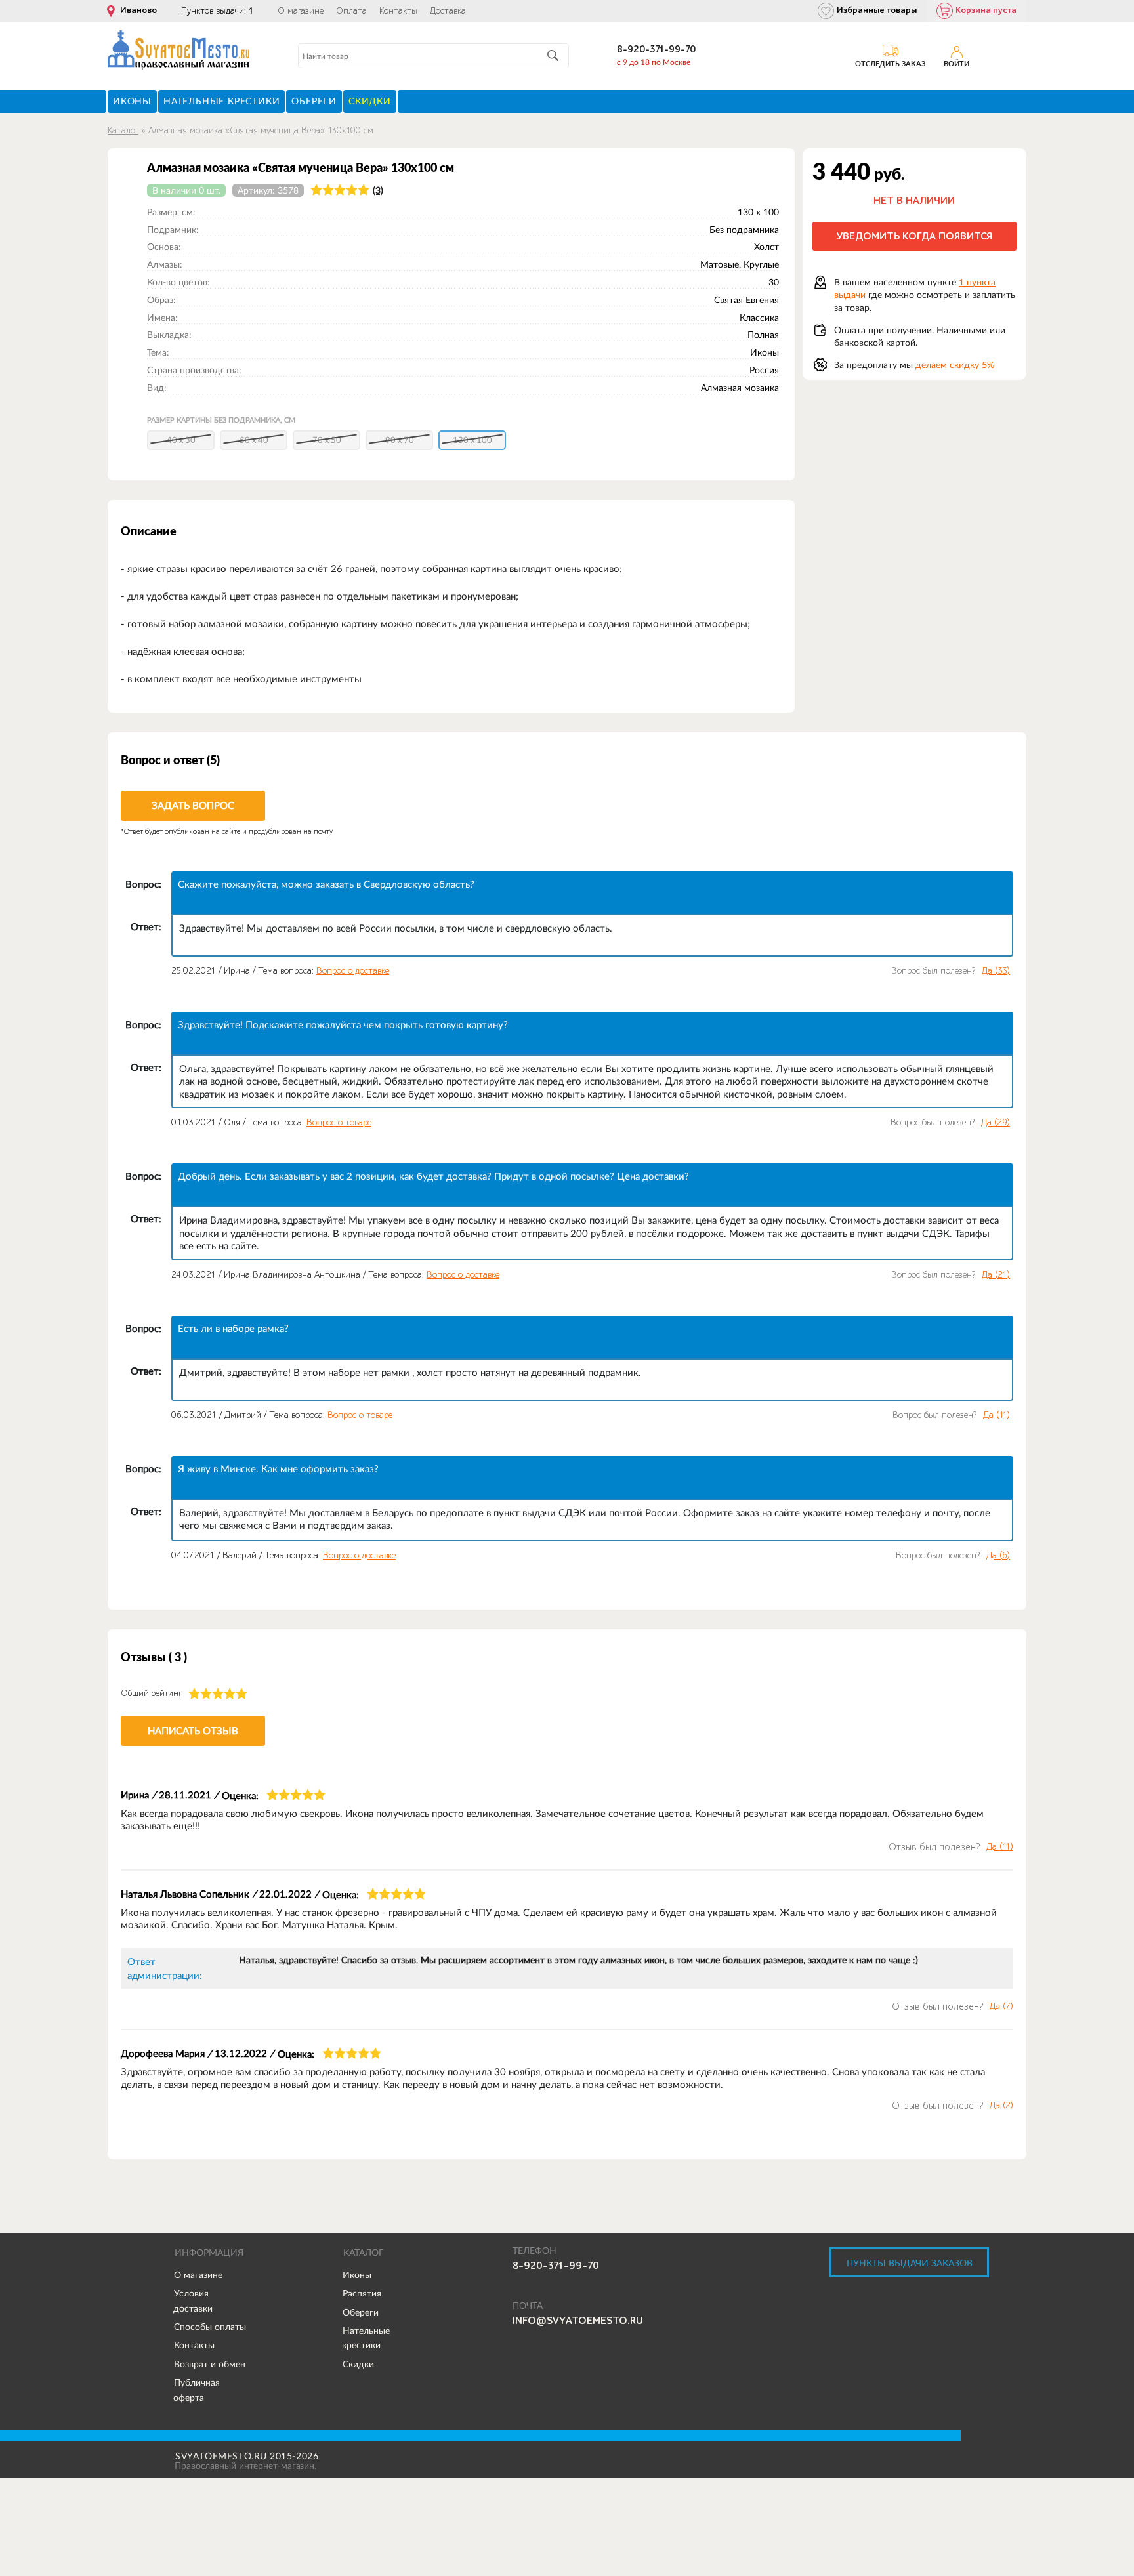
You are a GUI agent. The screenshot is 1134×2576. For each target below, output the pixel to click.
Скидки (358, 2364)
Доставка (448, 11)
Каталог (123, 130)
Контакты (398, 11)
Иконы (357, 2275)
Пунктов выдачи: (217, 11)
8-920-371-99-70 (656, 50)
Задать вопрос (193, 805)
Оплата (351, 11)
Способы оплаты (210, 2327)
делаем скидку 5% (955, 365)
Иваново (138, 10)
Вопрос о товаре (339, 1122)
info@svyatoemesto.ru (578, 2321)
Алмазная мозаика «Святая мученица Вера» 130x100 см (261, 130)
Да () (996, 971)
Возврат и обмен (210, 2364)
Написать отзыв (193, 1731)
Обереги (361, 2312)
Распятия (362, 2293)
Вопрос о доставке (353, 971)
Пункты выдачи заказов (910, 2263)
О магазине (301, 11)
